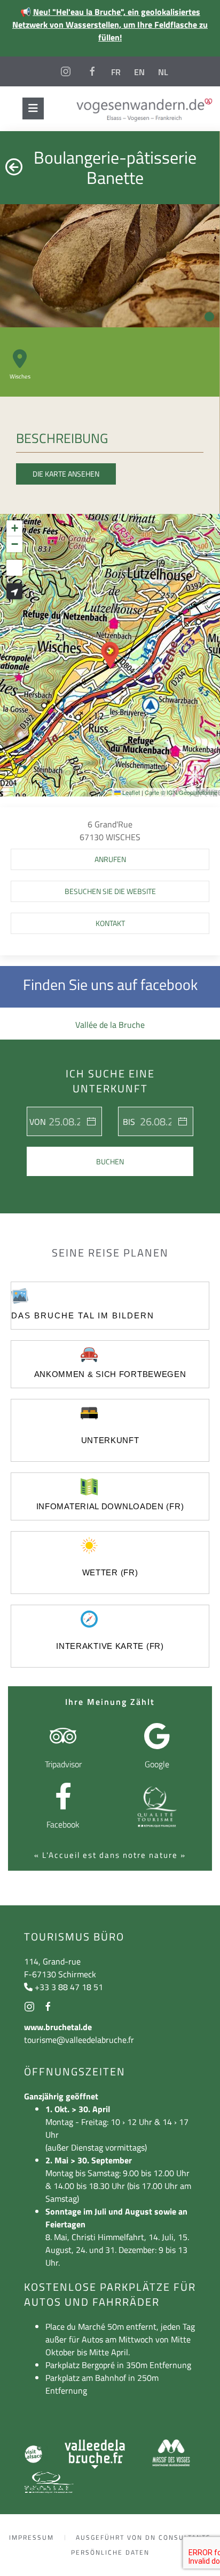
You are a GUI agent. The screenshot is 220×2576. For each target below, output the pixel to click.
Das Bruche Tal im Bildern (83, 1315)
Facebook (63, 1824)
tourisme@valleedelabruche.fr (79, 2040)
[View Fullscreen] (14, 568)
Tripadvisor (63, 1764)
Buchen (110, 1161)
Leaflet (130, 792)
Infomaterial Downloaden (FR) (110, 1506)
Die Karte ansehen (66, 474)
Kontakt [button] (110, 923)
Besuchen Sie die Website (110, 891)
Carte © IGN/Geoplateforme (181, 792)
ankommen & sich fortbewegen (110, 1374)
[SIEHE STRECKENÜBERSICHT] (14, 591)
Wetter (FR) (110, 1572)
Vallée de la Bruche (110, 1025)
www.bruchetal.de (58, 2027)
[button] (110, 655)
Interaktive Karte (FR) (110, 1646)
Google (157, 1764)
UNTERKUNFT (110, 1440)
